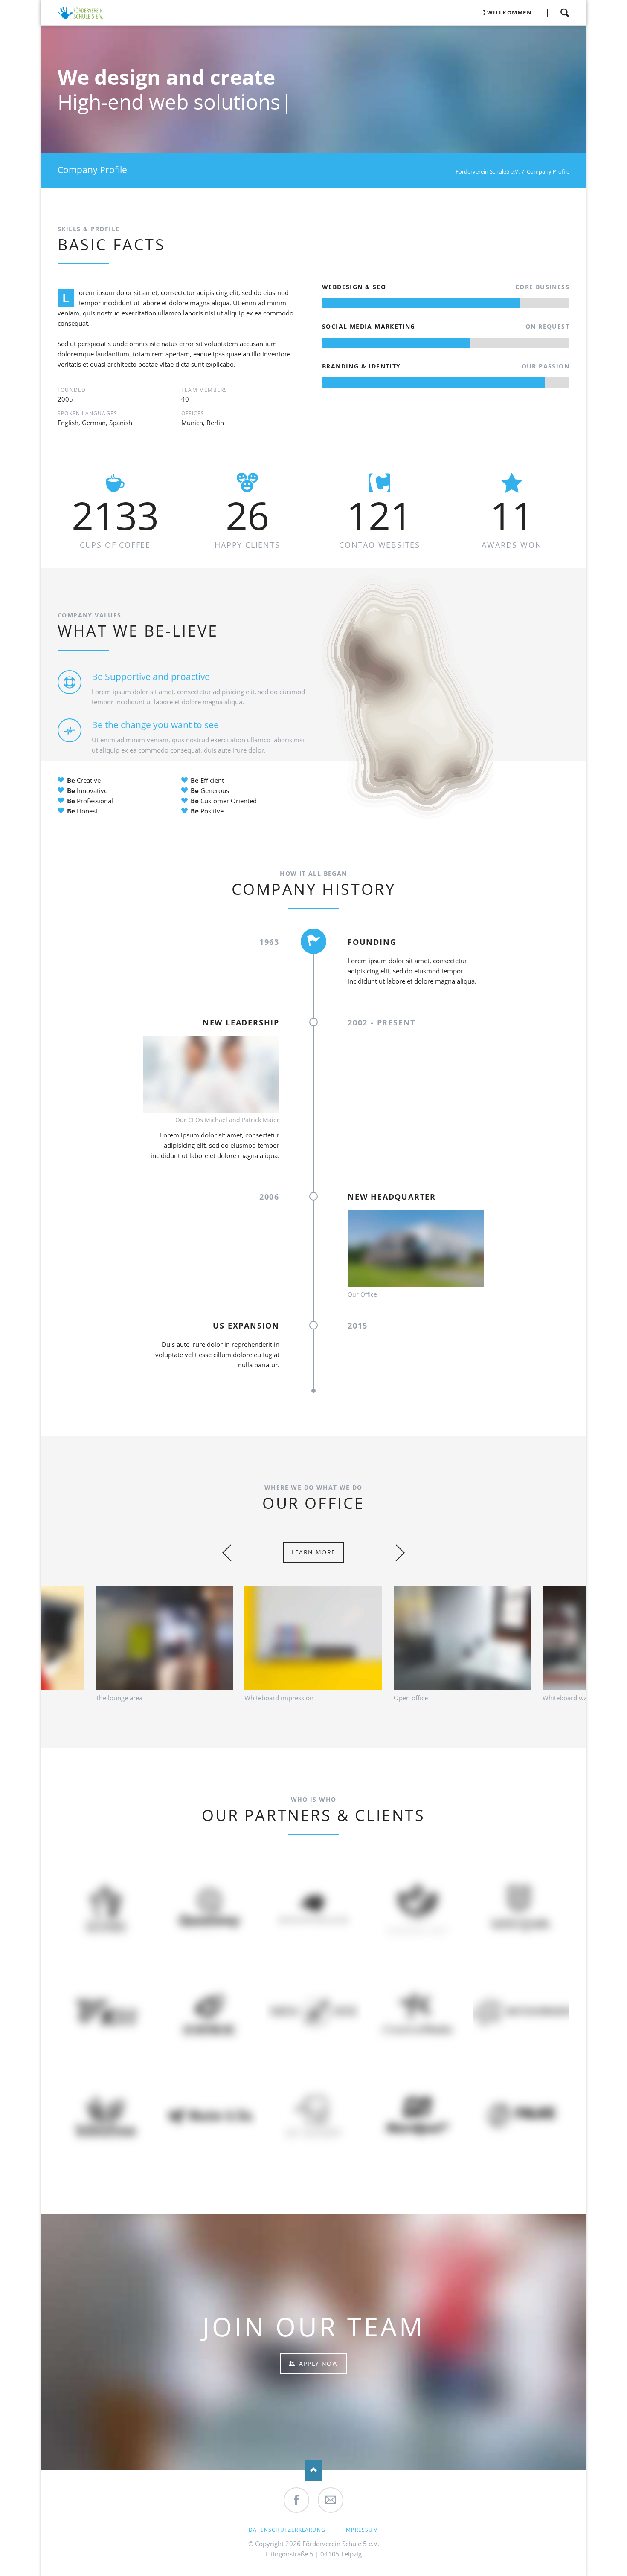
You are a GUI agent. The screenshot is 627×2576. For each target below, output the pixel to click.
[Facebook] (296, 2500)
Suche (565, 13)
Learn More (314, 1552)
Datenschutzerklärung (287, 2530)
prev (231, 1553)
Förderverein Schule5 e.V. (488, 171)
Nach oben (313, 2470)
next (396, 1553)
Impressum (361, 2530)
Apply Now (318, 2363)
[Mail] (331, 2500)
